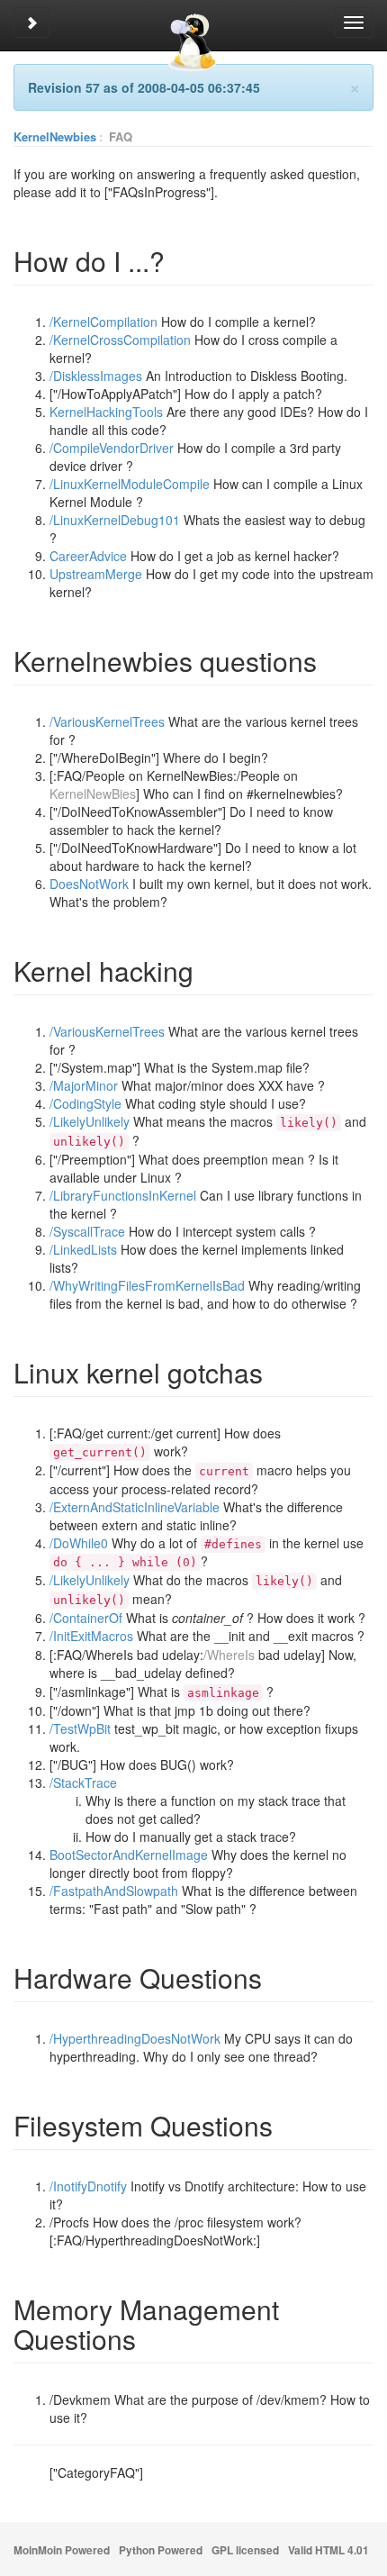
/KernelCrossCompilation (120, 340)
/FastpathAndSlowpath (114, 1891)
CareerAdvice (88, 556)
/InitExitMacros (91, 1636)
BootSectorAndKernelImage (129, 1855)
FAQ (121, 136)
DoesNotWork (89, 884)
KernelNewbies (55, 136)
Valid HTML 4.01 (328, 2550)
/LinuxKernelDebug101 (115, 520)
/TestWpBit (80, 1728)
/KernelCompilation (103, 322)
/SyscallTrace (87, 1231)
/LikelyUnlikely (90, 1121)
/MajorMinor (84, 1085)
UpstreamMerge (96, 574)
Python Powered (161, 2550)
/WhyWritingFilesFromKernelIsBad (147, 1285)
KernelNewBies (93, 794)
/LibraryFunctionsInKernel (123, 1195)
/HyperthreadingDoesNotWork (135, 2038)
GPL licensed (245, 2550)
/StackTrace (83, 1782)
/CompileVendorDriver (112, 448)
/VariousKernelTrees (107, 721)
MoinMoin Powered (62, 2550)
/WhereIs (229, 1655)
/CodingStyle (85, 1103)
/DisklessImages (96, 376)
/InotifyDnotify (88, 2186)
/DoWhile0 (79, 1543)
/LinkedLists (83, 1249)
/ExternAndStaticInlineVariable (135, 1507)
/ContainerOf (86, 1618)
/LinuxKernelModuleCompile (130, 484)
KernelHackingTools (106, 412)
